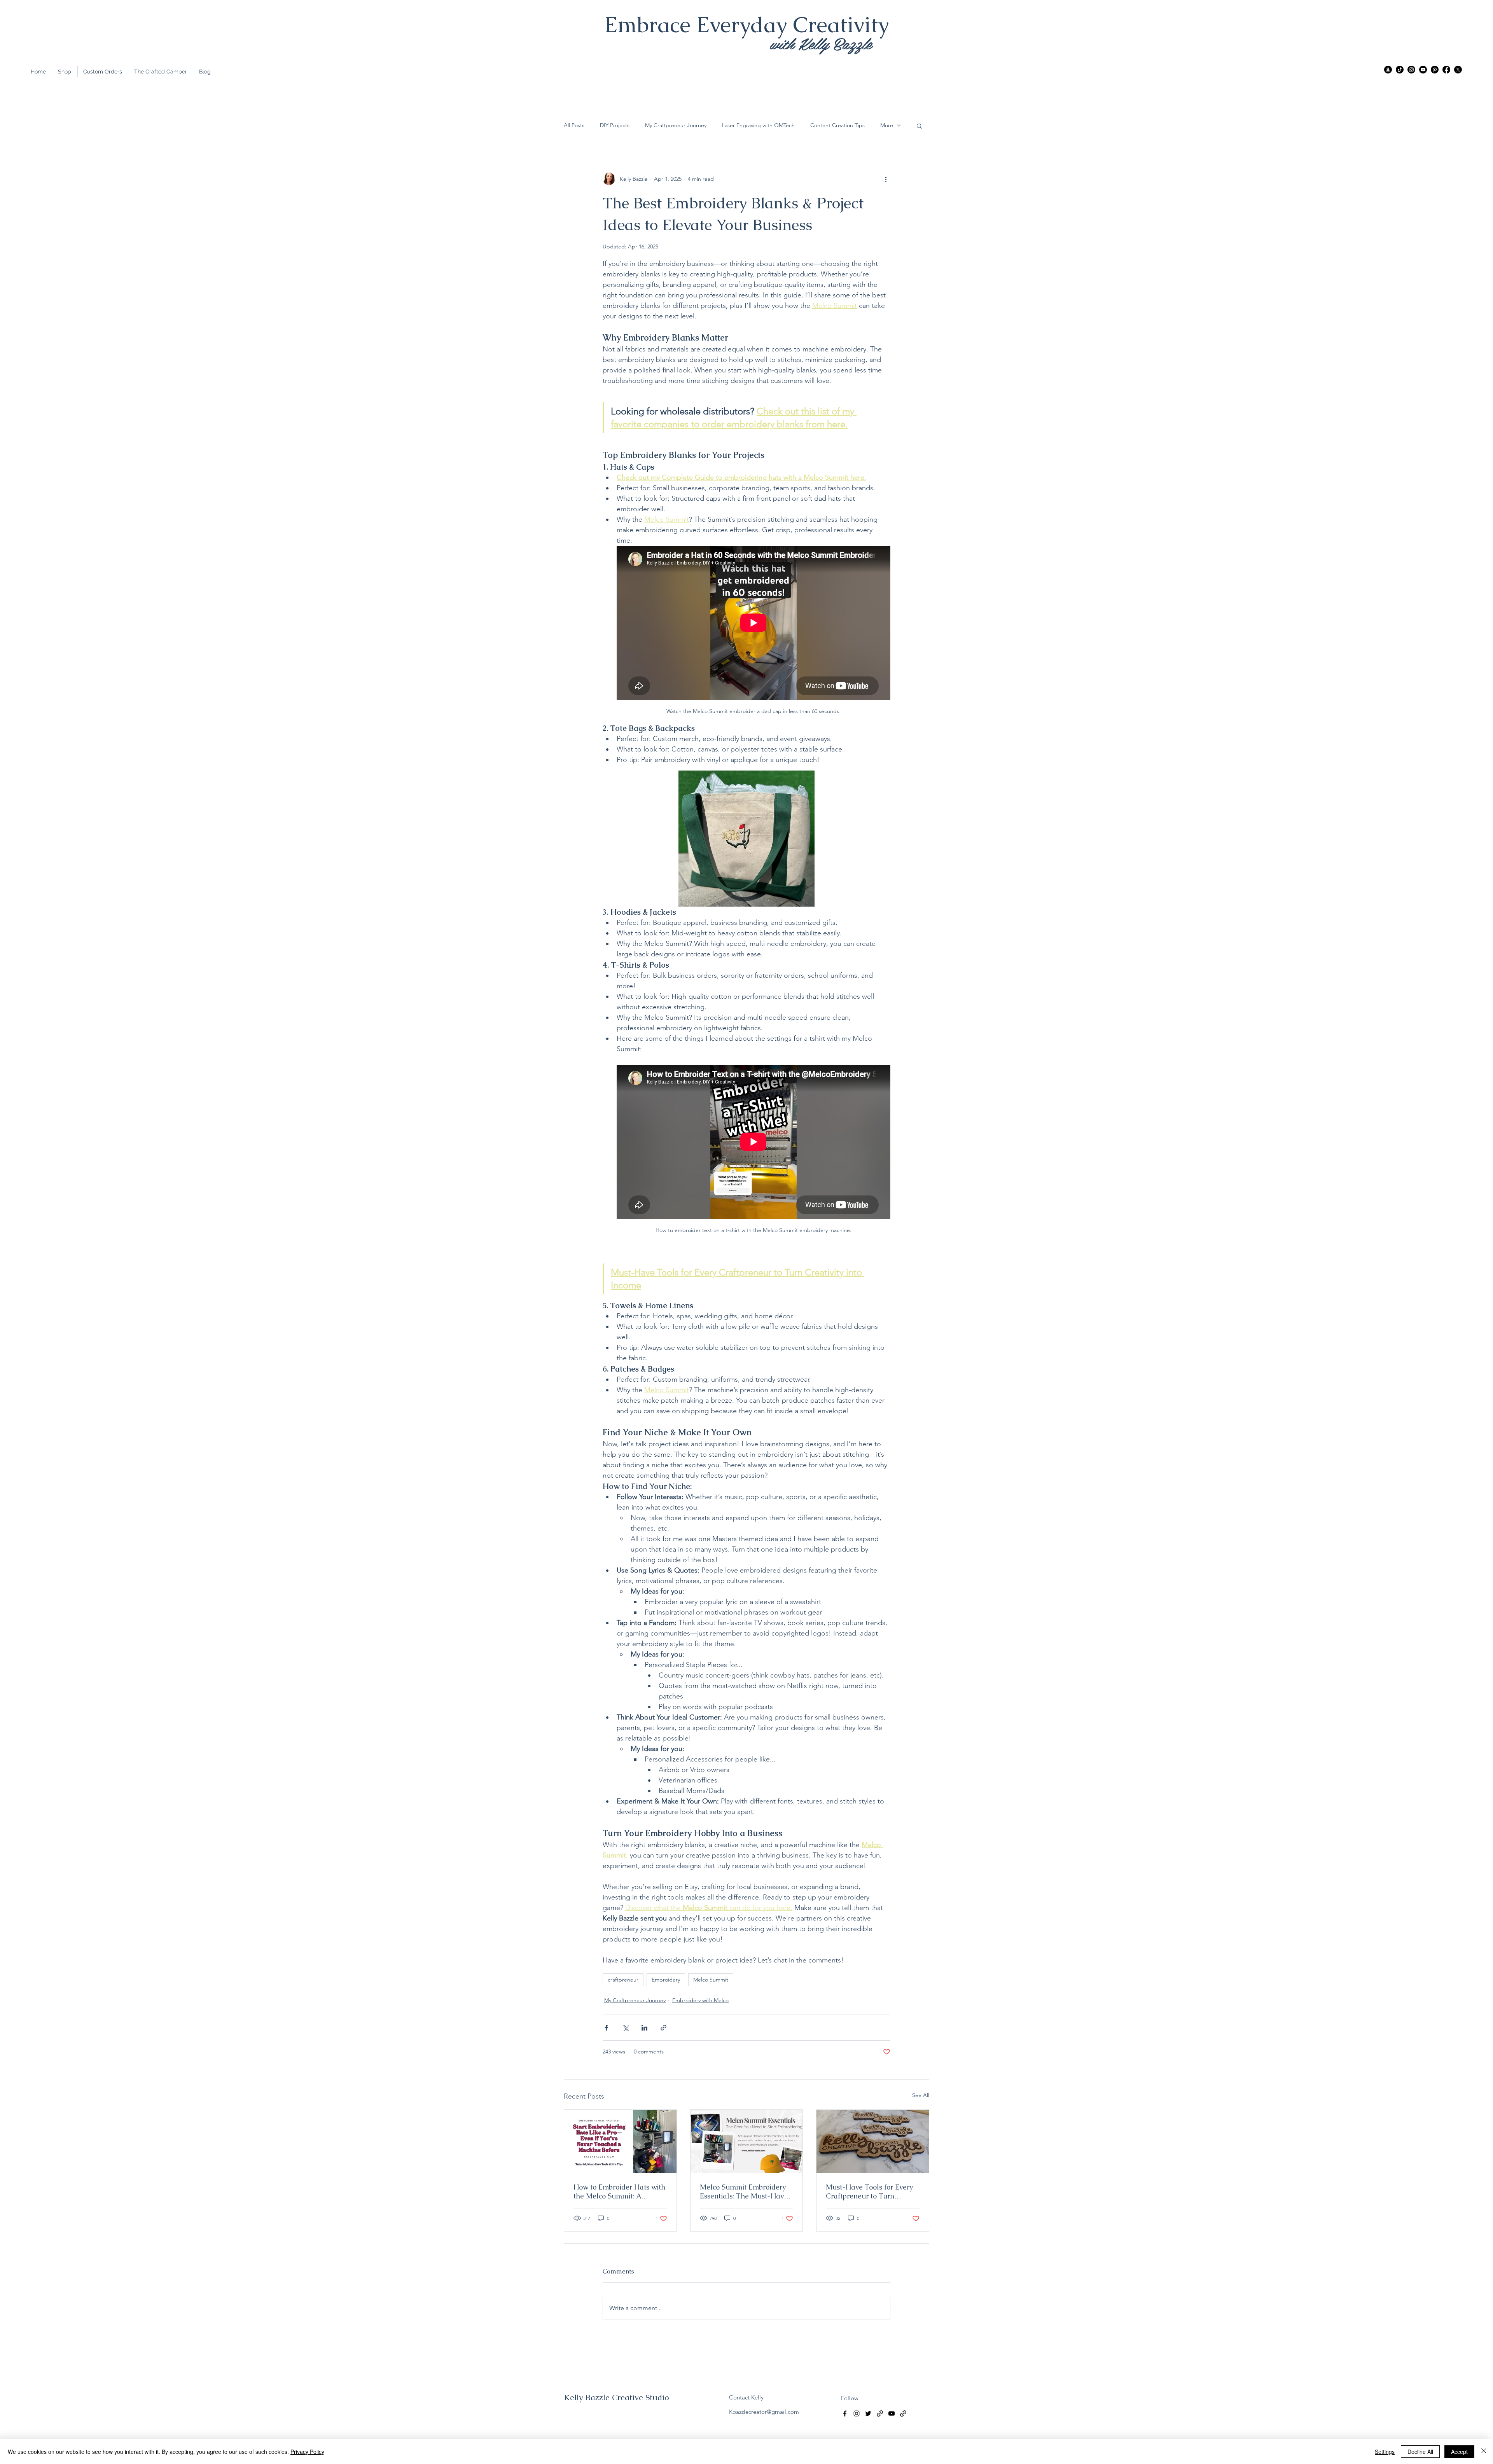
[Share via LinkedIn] (644, 2028)
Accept (1459, 2452)
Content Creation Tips (837, 125)
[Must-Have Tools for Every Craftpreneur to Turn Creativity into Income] (873, 2141)
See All (921, 2095)
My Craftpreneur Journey (676, 125)
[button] (919, 126)
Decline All (1420, 2452)
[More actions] (886, 179)
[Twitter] (1458, 70)
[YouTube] (1423, 70)
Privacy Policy (307, 2452)
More (887, 125)
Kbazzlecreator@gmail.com (764, 2412)
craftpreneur (623, 1980)
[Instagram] (1411, 70)
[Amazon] (1388, 70)
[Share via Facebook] (606, 2028)
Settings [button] (1385, 2452)
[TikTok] (1400, 70)
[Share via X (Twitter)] (625, 2028)
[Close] (1484, 2452)
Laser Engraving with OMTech (758, 125)
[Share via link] (663, 2028)
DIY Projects (615, 125)
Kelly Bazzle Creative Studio (616, 2397)
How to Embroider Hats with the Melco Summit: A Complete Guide (619, 2191)
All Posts (574, 125)
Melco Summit (711, 1980)
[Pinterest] (1435, 70)
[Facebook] (1446, 70)
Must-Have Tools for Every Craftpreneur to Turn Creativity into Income (869, 2191)
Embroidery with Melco (700, 2000)
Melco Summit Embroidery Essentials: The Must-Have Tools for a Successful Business (744, 2191)
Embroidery (666, 1980)
